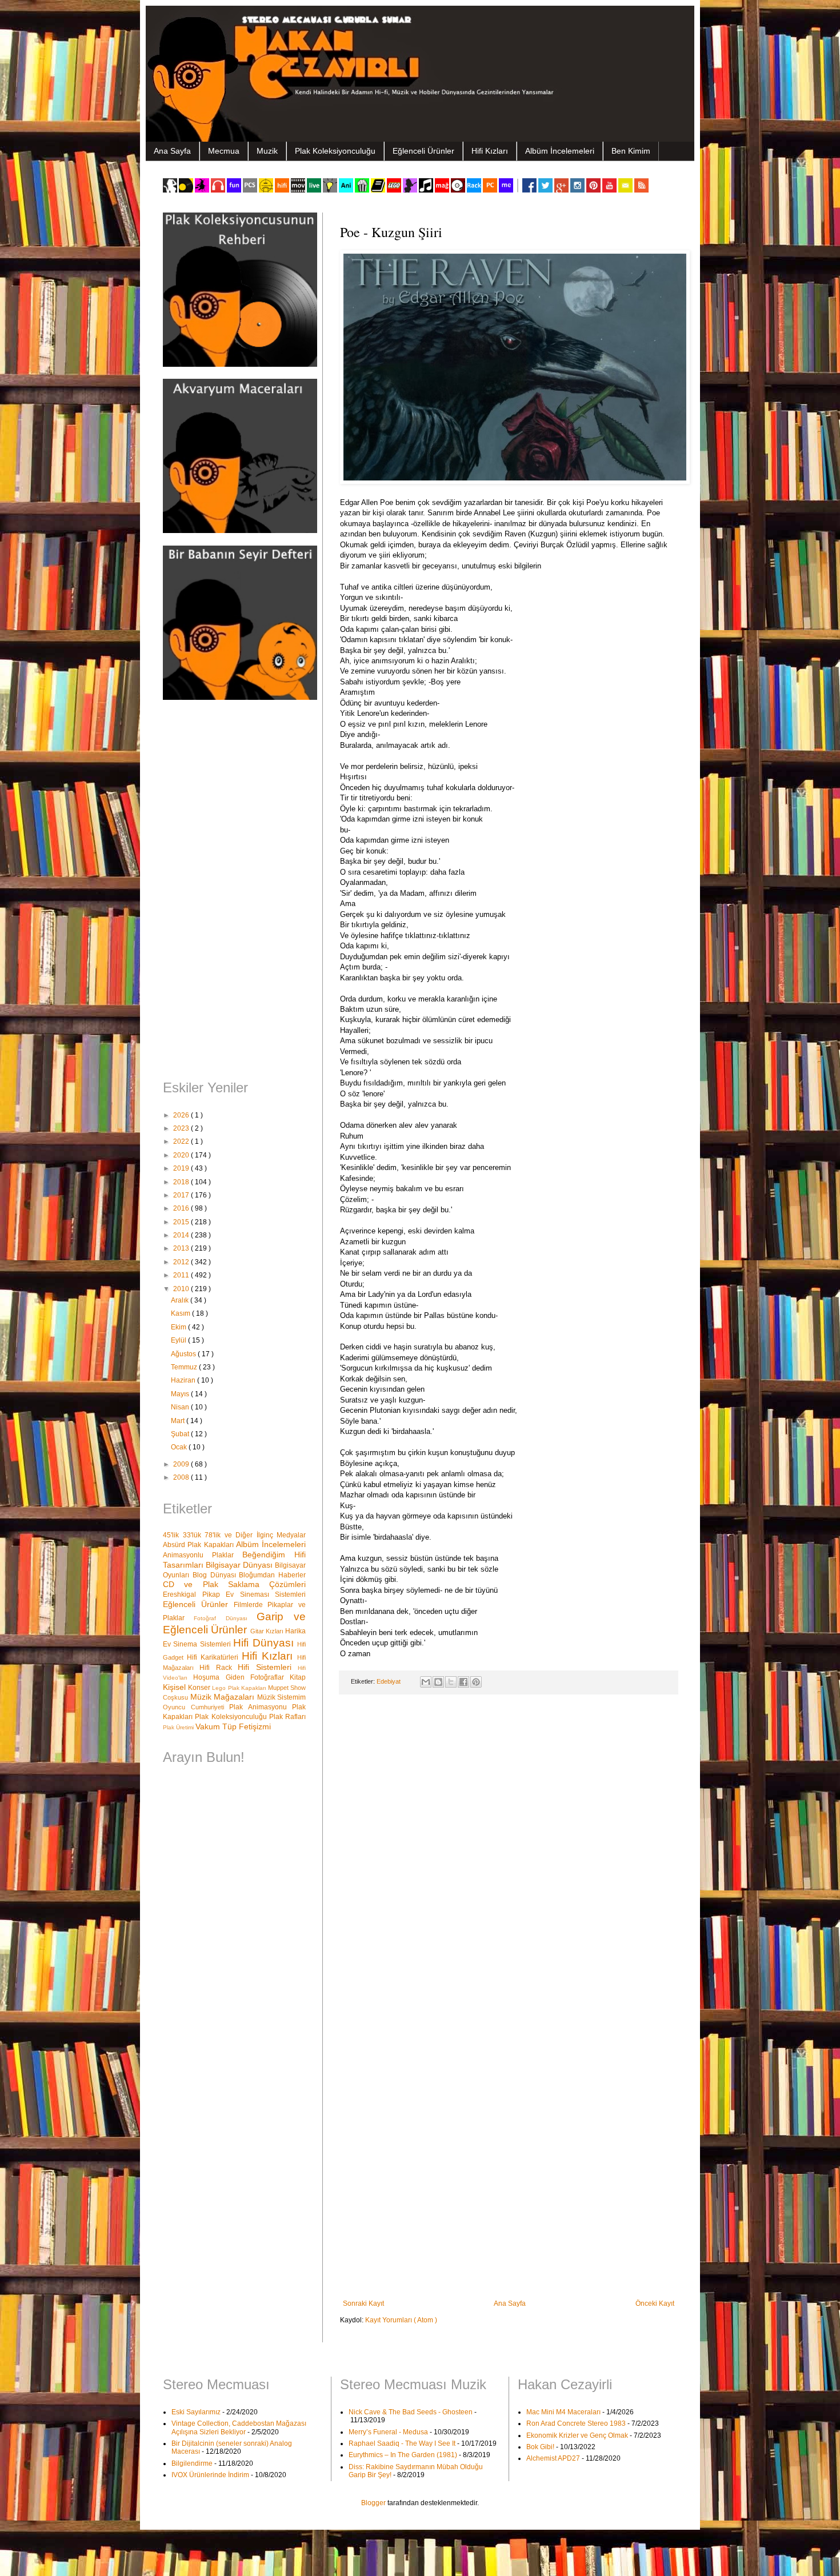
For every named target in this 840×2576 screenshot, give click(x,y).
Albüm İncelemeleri (560, 151)
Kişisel (175, 1687)
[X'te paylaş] (451, 1682)
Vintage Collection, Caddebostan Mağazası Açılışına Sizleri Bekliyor (239, 2427)
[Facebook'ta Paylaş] (463, 1682)
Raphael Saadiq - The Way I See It (402, 2443)
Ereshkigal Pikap (194, 1595)
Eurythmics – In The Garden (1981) (403, 2455)
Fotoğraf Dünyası (225, 1618)
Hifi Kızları (490, 151)
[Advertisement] (234, 891)
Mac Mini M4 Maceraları (563, 2412)
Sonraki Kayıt (363, 2303)
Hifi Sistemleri (268, 1667)
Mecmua (224, 151)
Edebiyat (389, 1681)
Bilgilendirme (192, 2463)
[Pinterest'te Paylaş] (476, 1682)
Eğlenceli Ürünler (423, 151)
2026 (182, 1115)
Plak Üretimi (179, 1727)
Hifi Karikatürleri (214, 1657)
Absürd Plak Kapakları (199, 1545)
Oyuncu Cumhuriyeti (196, 1707)
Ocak (180, 1447)
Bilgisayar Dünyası (240, 1565)
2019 (182, 1168)
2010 (182, 1289)
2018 (182, 1182)
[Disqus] (509, 1852)
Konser (200, 1688)
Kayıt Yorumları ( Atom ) (401, 2320)
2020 (182, 1155)
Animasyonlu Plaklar (203, 1555)
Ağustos (184, 1354)
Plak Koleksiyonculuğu (335, 151)
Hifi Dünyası (265, 1643)
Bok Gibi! (540, 2447)
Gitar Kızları (268, 1631)
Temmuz (185, 1367)
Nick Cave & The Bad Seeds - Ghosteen (411, 2412)
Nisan (181, 1407)
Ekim (179, 1327)
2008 (182, 1477)
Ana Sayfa (172, 151)
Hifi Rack (219, 1668)
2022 (182, 1141)
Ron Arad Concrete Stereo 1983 (576, 2423)
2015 (182, 1222)
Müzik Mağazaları (224, 1697)
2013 (182, 1248)
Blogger (373, 2503)
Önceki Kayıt (655, 2303)
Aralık (181, 1300)
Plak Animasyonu (261, 1707)
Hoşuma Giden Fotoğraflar (241, 1677)
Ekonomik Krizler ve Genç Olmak (577, 2435)
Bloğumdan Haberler (272, 1575)
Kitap (298, 1677)
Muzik (267, 151)
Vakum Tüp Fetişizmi (233, 1726)
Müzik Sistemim (282, 1697)
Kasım (181, 1313)
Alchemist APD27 (553, 2458)
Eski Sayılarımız (196, 2412)
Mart (179, 1421)
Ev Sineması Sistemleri (266, 1595)
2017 (182, 1195)
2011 (182, 1275)
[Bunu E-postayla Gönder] (426, 1682)
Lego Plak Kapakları (240, 1688)
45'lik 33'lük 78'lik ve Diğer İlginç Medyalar (234, 1535)
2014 (182, 1235)
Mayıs (181, 1394)
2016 (182, 1208)
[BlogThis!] (438, 1682)
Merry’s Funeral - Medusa (388, 2432)
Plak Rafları (287, 1717)
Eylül (179, 1340)
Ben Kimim (631, 151)
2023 (182, 1128)
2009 (182, 1464)
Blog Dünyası (216, 1575)
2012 (182, 1262)
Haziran (184, 1380)
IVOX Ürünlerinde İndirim (210, 2475)
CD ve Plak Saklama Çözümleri (234, 1584)
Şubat (181, 1434)
